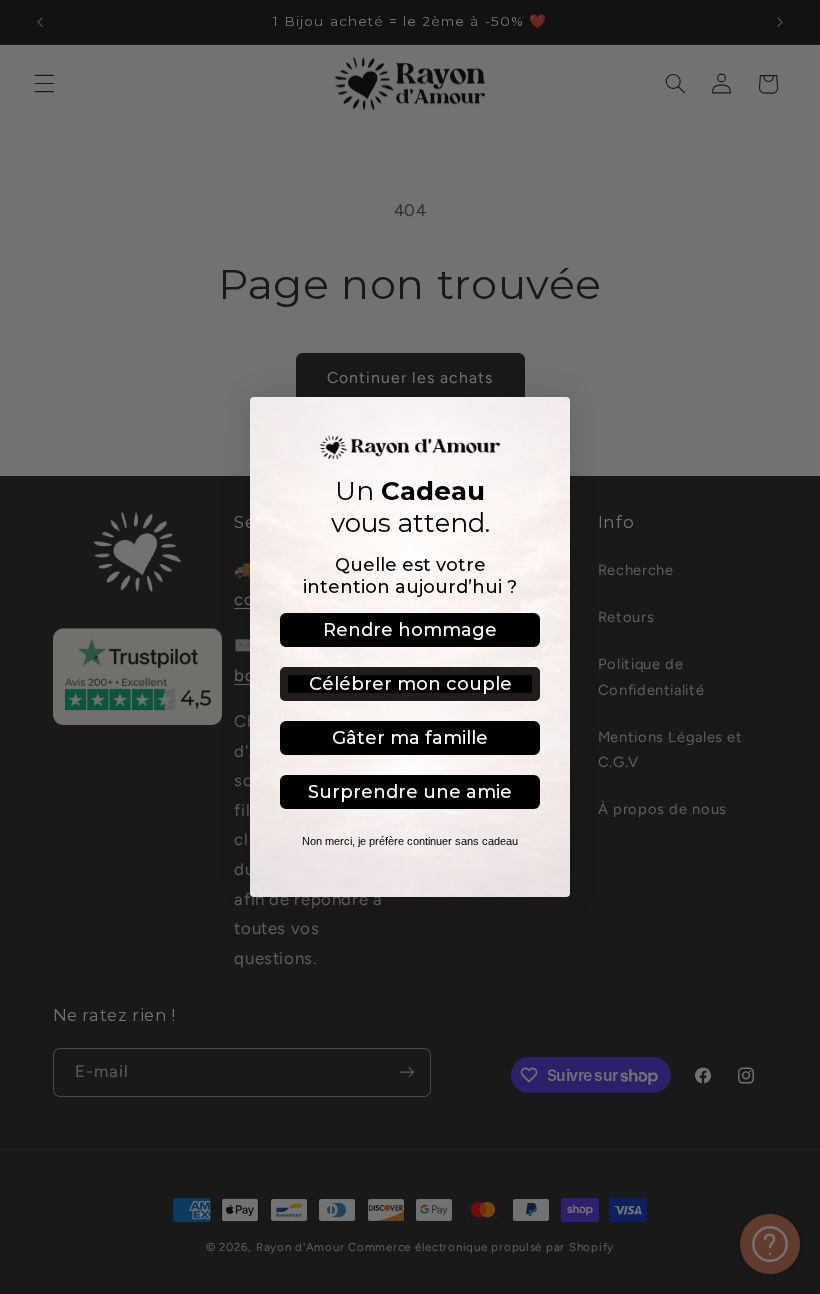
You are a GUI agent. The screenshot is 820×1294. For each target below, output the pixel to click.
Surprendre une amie (410, 792)
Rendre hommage (410, 630)
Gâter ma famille (410, 738)
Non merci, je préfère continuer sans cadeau (410, 841)
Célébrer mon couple (410, 684)
